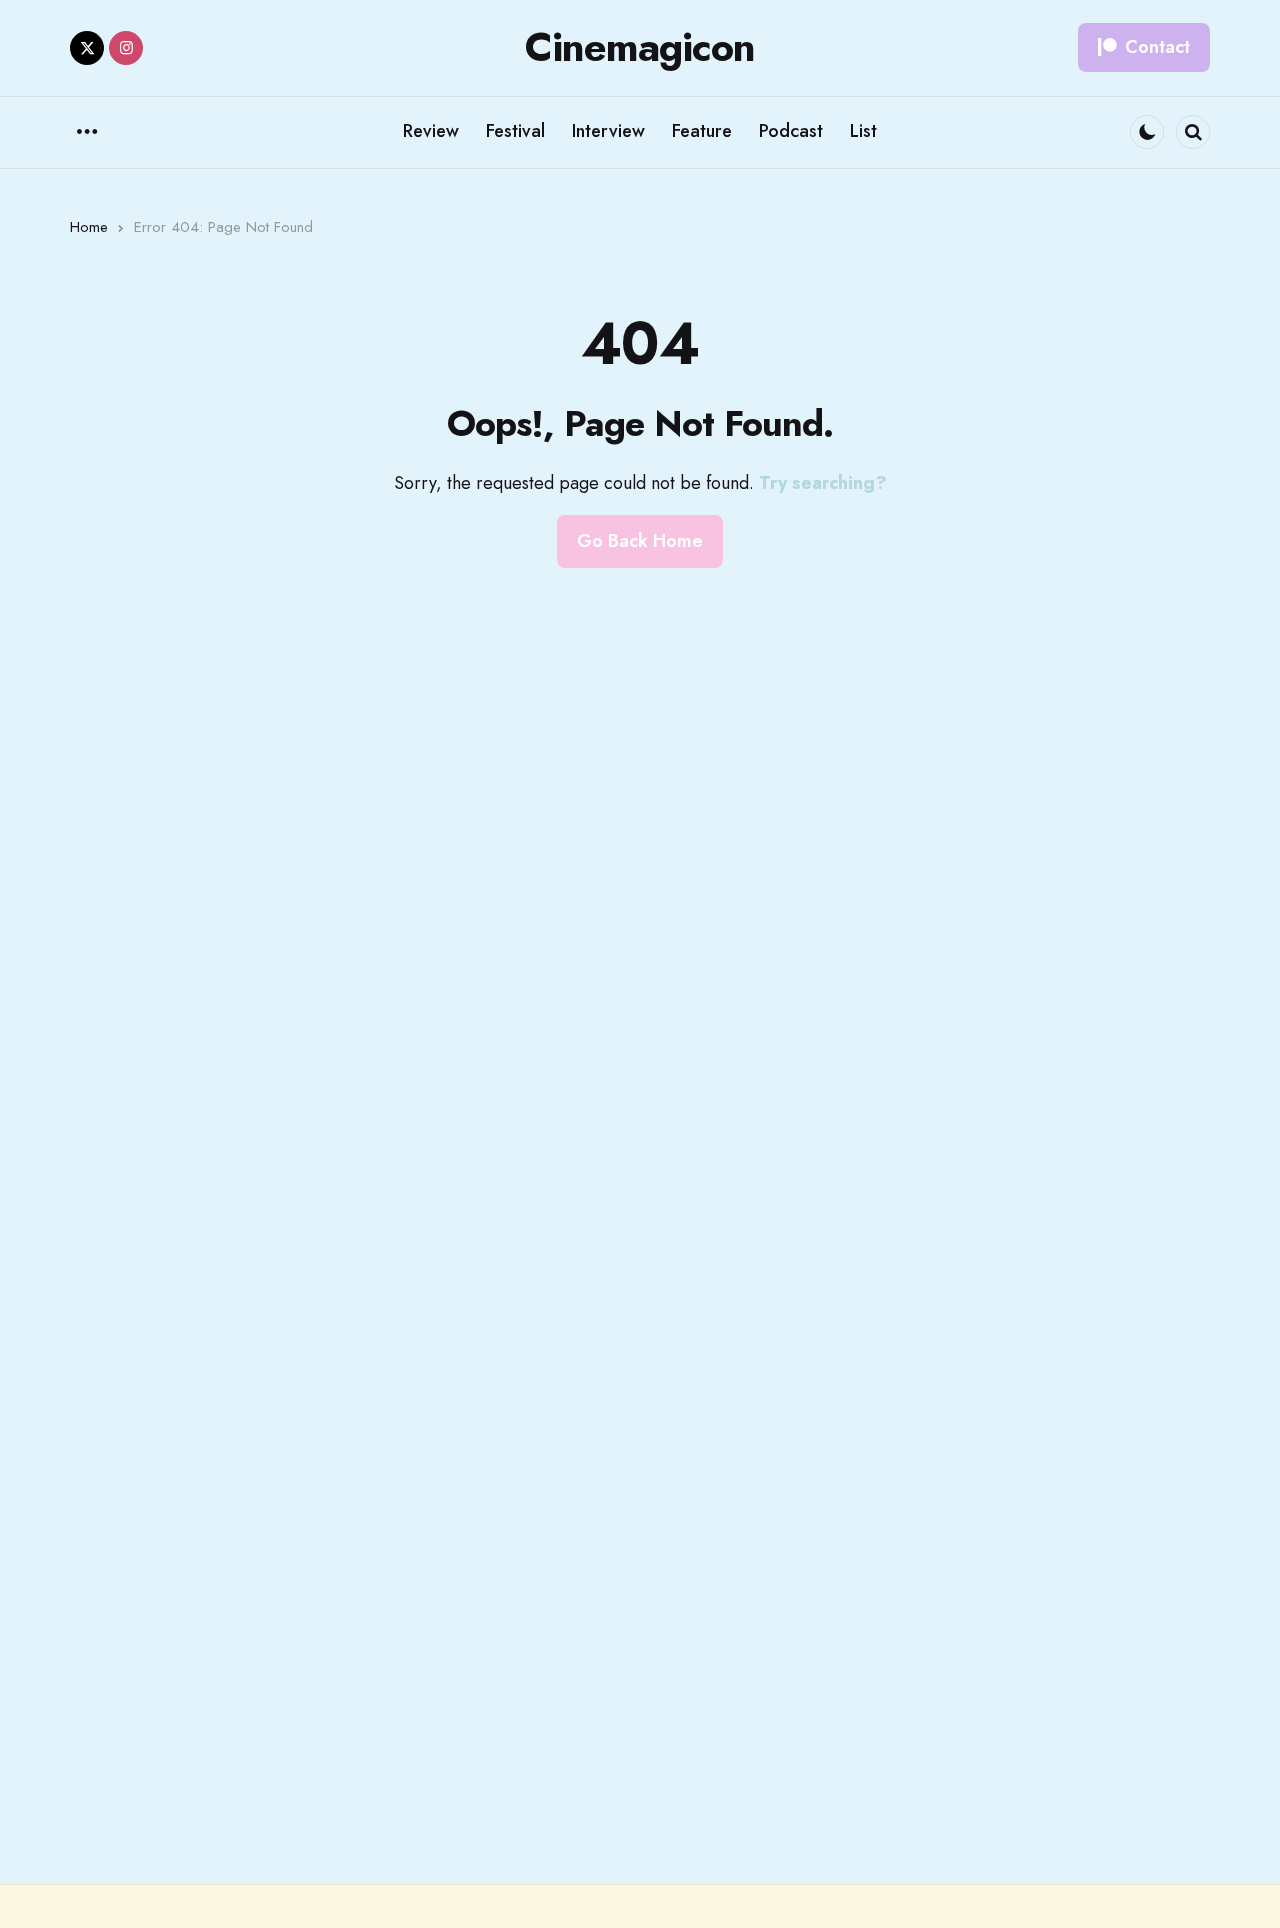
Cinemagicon (640, 47)
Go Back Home (640, 541)
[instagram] (126, 48)
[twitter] (87, 48)
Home (89, 227)
